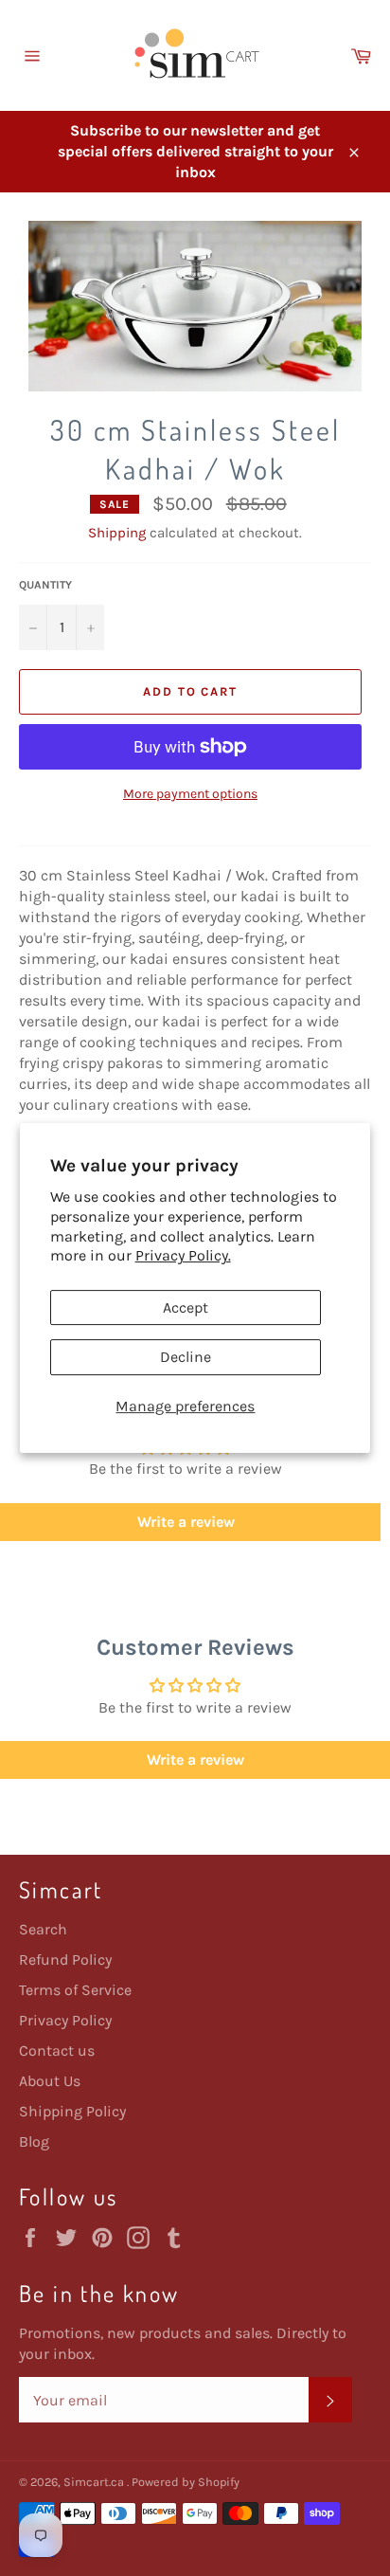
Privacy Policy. (183, 1255)
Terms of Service (75, 1990)
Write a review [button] (195, 1760)
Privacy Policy (65, 2020)
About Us (50, 2081)
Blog (34, 2141)
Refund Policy (65, 1959)
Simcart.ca (95, 2482)
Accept (186, 1307)
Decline (186, 1357)
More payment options (190, 794)
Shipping (117, 533)
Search (43, 1929)
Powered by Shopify (186, 2482)
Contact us (57, 2050)
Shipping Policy (72, 2111)
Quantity (45, 585)
